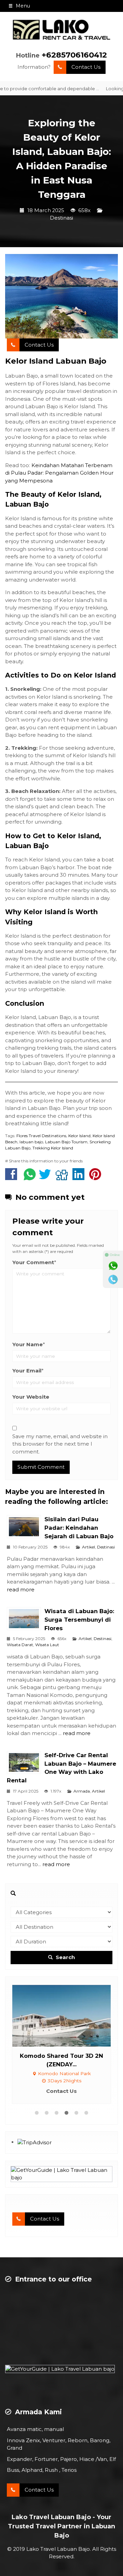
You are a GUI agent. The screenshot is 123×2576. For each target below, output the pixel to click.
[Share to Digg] (63, 1178)
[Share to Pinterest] (97, 1178)
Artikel (88, 1547)
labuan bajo (31, 1142)
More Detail (68, 2015)
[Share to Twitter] (47, 1178)
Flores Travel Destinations (41, 1136)
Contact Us (86, 67)
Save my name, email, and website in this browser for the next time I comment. (60, 1444)
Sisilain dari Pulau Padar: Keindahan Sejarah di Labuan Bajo (79, 1528)
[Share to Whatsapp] (30, 1178)
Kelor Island (79, 1136)
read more (21, 1589)
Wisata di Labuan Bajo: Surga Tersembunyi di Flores (79, 1620)
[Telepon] (113, 1279)
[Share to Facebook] (13, 1178)
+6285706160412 (74, 55)
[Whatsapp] (113, 1266)
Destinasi (61, 218)
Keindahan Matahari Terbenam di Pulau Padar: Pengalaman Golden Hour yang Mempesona (59, 473)
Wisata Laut (47, 1645)
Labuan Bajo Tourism (66, 1142)
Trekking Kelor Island (53, 1148)
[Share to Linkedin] (80, 1178)
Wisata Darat (20, 1645)
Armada (82, 1791)
